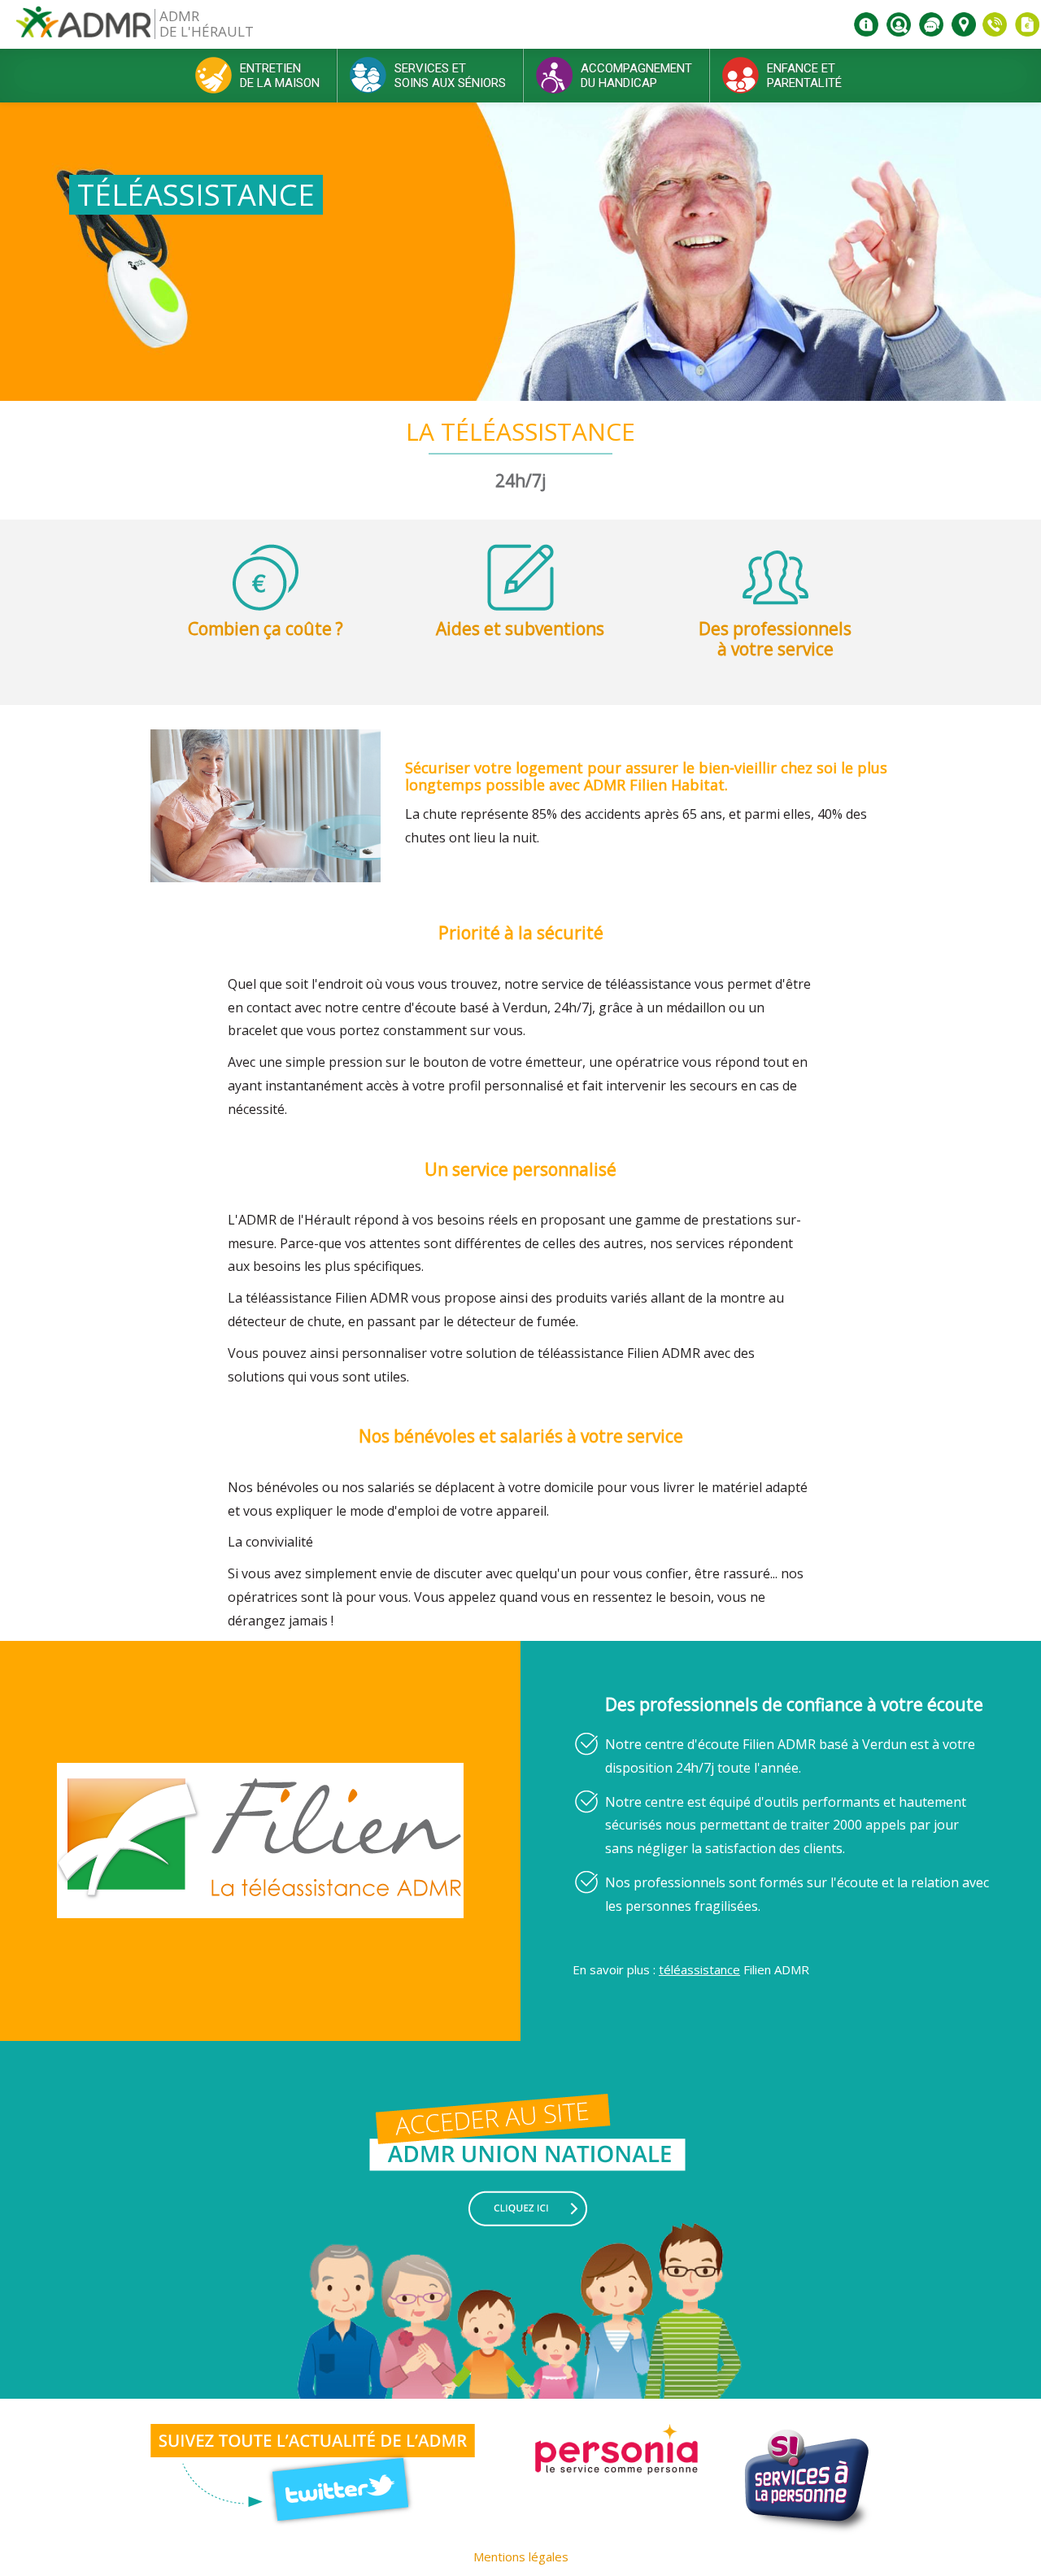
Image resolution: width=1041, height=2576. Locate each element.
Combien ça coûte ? (266, 629)
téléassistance (699, 1969)
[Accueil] (83, 28)
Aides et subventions (520, 629)
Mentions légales (521, 2556)
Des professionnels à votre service (775, 639)
